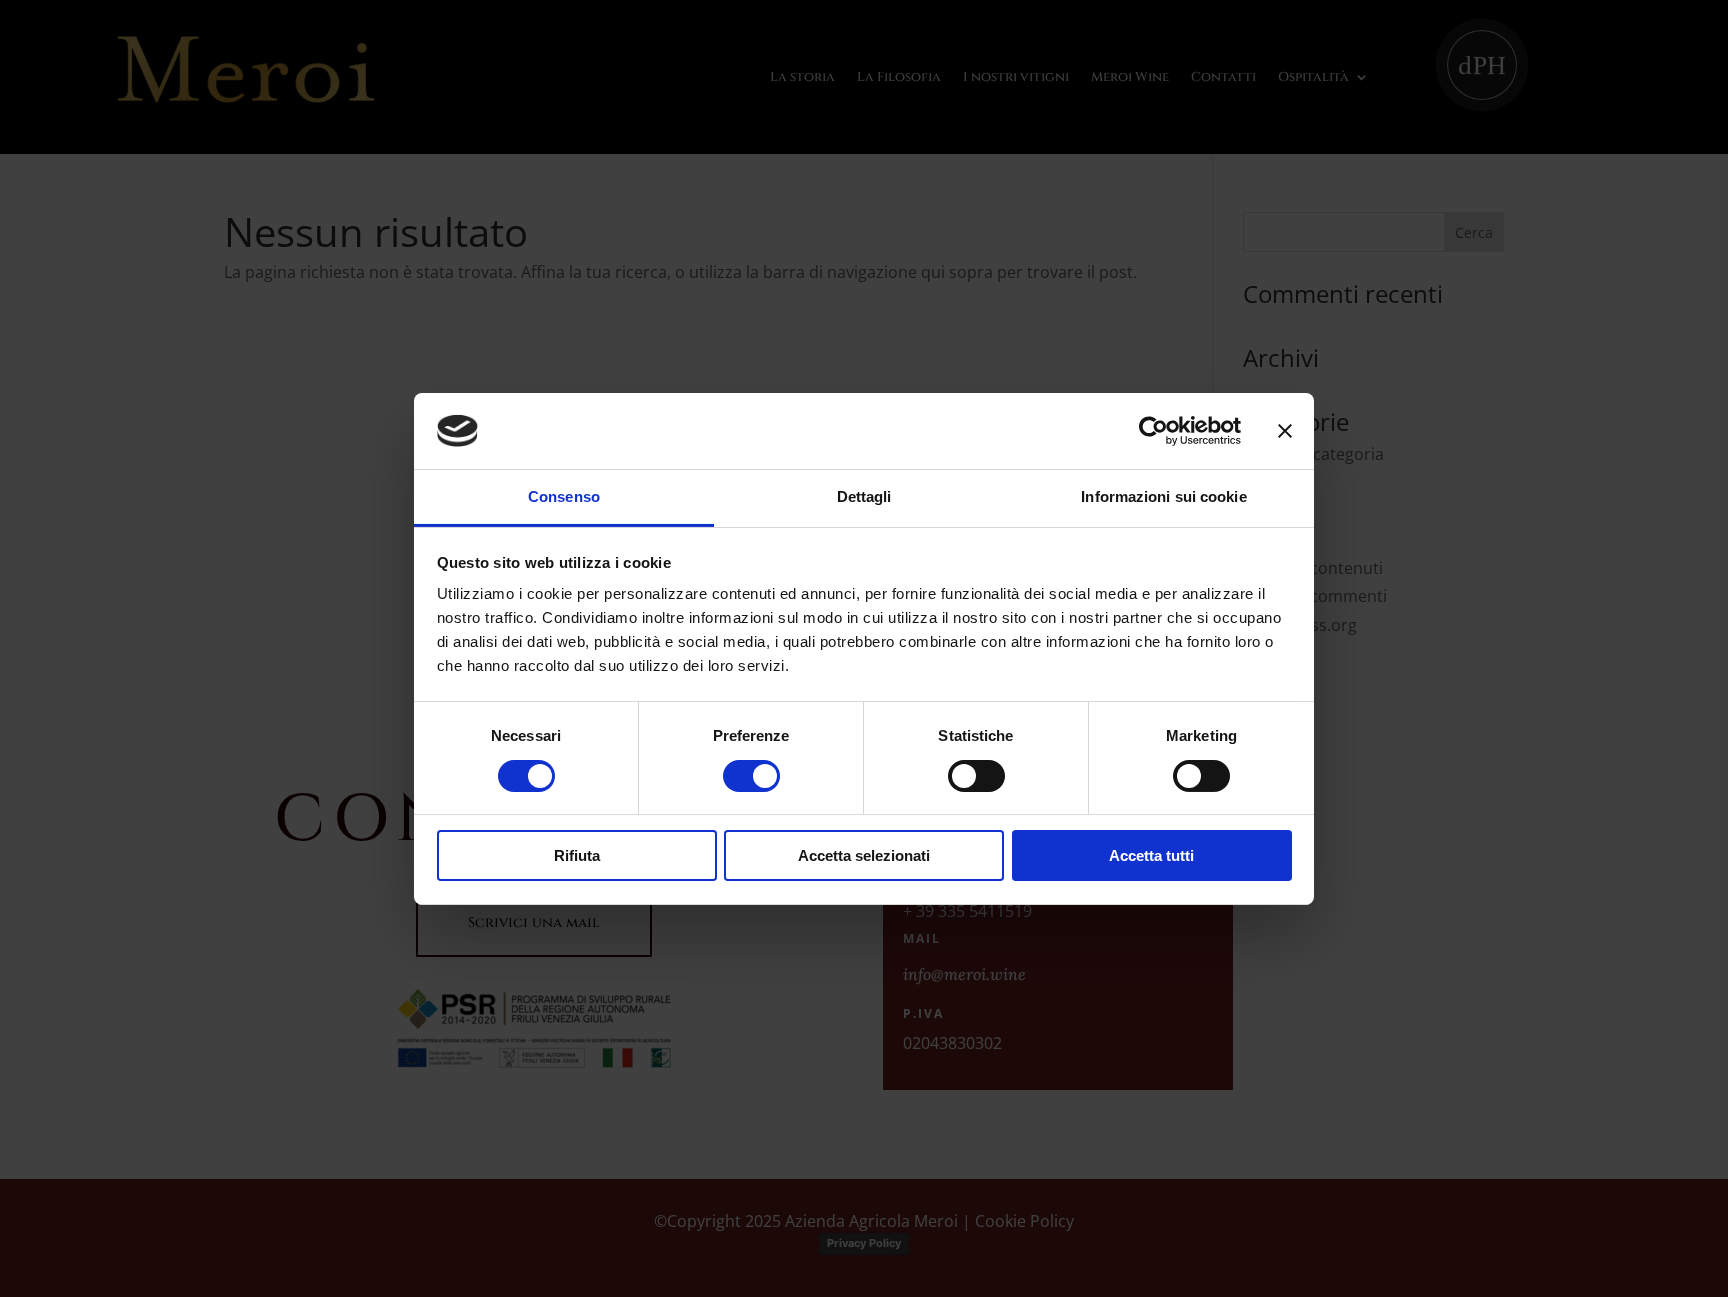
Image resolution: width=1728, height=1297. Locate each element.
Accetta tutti (1151, 855)
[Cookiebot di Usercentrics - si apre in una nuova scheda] (1153, 431)
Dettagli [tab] (864, 496)
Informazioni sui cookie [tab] (1163, 496)
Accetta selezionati (864, 855)
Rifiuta (577, 855)
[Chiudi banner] (1285, 431)
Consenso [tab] (564, 496)
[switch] (751, 776)
